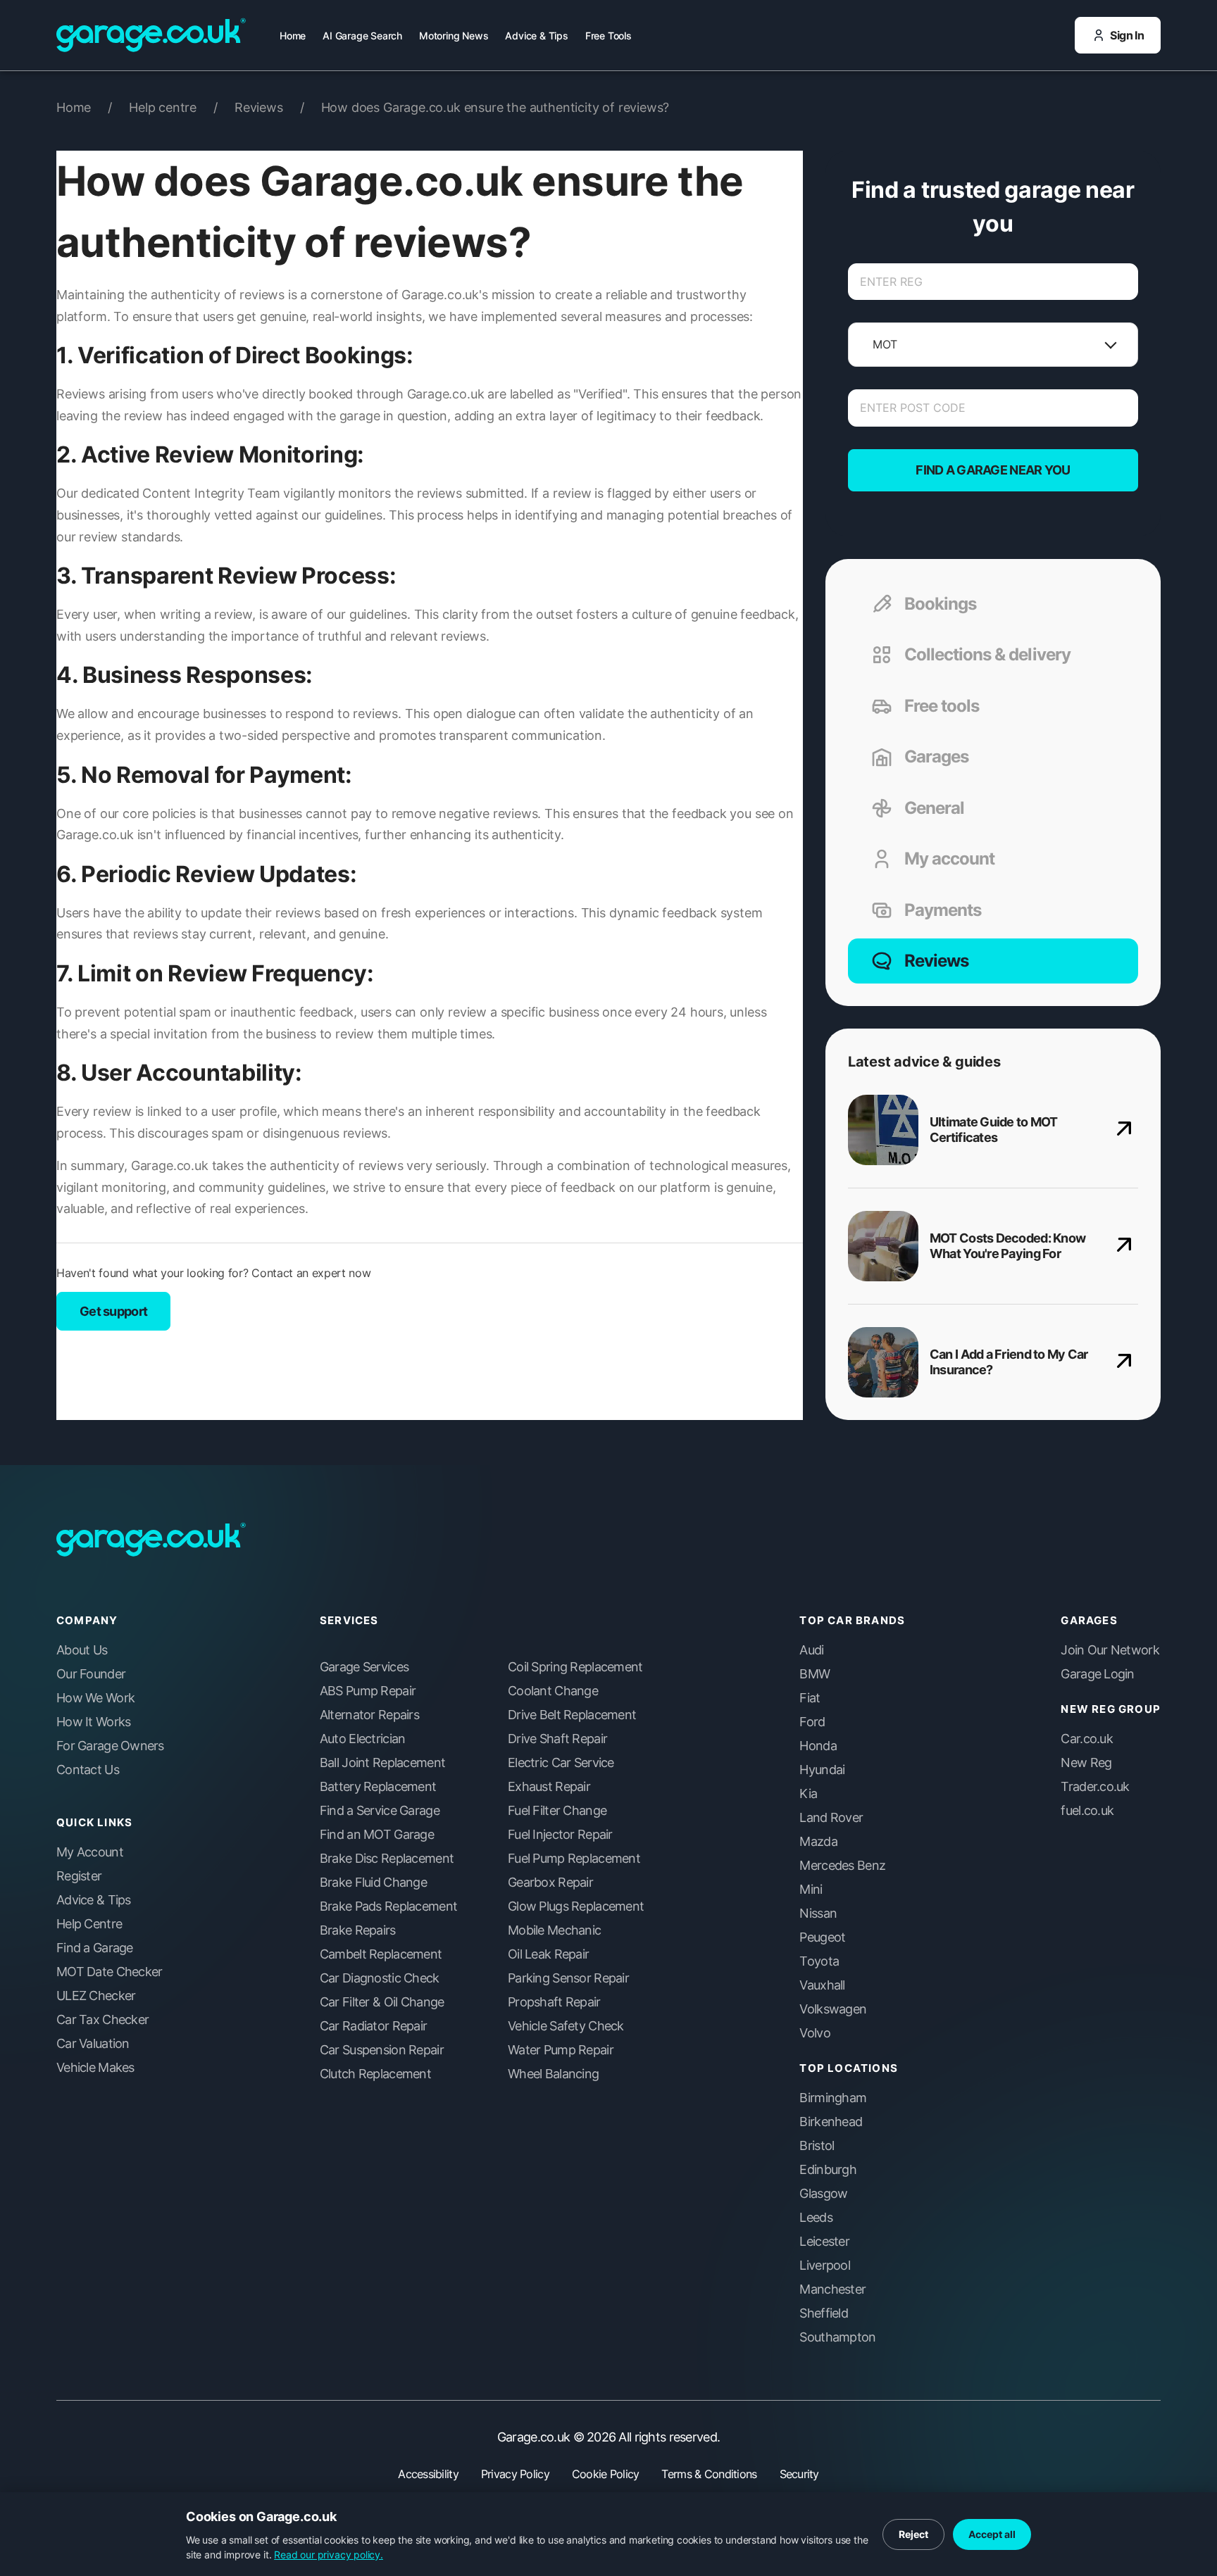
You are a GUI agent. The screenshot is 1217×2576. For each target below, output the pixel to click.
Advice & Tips (536, 36)
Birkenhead (831, 2122)
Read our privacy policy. (329, 2555)
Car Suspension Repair (382, 2050)
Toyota (819, 1961)
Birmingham (833, 2098)
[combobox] (873, 345)
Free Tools (608, 36)
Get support (113, 1311)
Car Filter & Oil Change (382, 2002)
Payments (943, 910)
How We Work (95, 1698)
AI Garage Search (362, 36)
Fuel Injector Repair (560, 1835)
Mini (811, 1890)
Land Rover (831, 1818)
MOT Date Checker (109, 1972)
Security (799, 2474)
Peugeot (822, 1937)
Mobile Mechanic (554, 1930)
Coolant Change (553, 1691)
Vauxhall (822, 1985)
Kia (808, 1794)
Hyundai (822, 1770)
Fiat (810, 1698)
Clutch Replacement (375, 2074)
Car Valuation (93, 2044)
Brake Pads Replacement (388, 1906)
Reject (913, 2534)
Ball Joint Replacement (382, 1763)
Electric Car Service (561, 1763)
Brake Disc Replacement (387, 1859)
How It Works (93, 1722)
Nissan (818, 1914)
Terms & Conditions (709, 2474)
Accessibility (428, 2474)
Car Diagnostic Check (380, 1978)
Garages (936, 756)
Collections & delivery (987, 654)
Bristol (817, 2146)
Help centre (173, 107)
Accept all (992, 2534)
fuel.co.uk (1087, 1811)
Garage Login (1097, 1674)
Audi (811, 1650)
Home (293, 36)
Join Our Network (1110, 1650)
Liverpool (825, 2266)
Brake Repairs (358, 1930)
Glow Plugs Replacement (576, 1906)
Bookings (940, 604)
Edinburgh (828, 2170)
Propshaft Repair (554, 2002)
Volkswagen (833, 2009)
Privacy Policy (515, 2474)
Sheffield (824, 2313)
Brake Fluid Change (373, 1883)
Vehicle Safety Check (566, 2026)
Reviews (269, 107)
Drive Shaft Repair (557, 1739)
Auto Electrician (362, 1739)
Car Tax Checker (102, 2020)
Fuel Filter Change (557, 1811)
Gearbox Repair (550, 1883)
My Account (90, 1852)
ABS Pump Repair (368, 1691)
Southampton (837, 2337)
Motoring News (454, 36)
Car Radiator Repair (373, 2026)
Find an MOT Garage (377, 1835)
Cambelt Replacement (381, 1954)
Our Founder (91, 1674)
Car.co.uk (1087, 1739)
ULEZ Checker (96, 1996)
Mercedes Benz (842, 1866)
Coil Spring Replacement (575, 1667)
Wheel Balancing (553, 2074)
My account (949, 859)
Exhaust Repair (549, 1787)
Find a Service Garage (380, 1811)
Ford (812, 1722)
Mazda (818, 1842)
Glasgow (823, 2194)
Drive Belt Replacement (572, 1715)
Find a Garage (95, 1948)
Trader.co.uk (1095, 1787)
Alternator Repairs (369, 1715)
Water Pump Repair (561, 2050)
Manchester (832, 2289)
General (934, 808)
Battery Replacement (378, 1787)
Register (79, 1876)
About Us (82, 1650)
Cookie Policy (606, 2474)
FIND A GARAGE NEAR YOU (993, 470)
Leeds (816, 2218)
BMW (815, 1674)
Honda (818, 1746)
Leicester (824, 2242)
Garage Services (364, 1667)
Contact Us (88, 1770)
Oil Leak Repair (548, 1954)
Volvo (815, 2033)
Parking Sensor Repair (568, 1978)
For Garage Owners (110, 1746)
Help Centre (89, 1924)
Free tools (942, 706)
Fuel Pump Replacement (574, 1859)
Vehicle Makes (95, 2068)
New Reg (1086, 1763)
